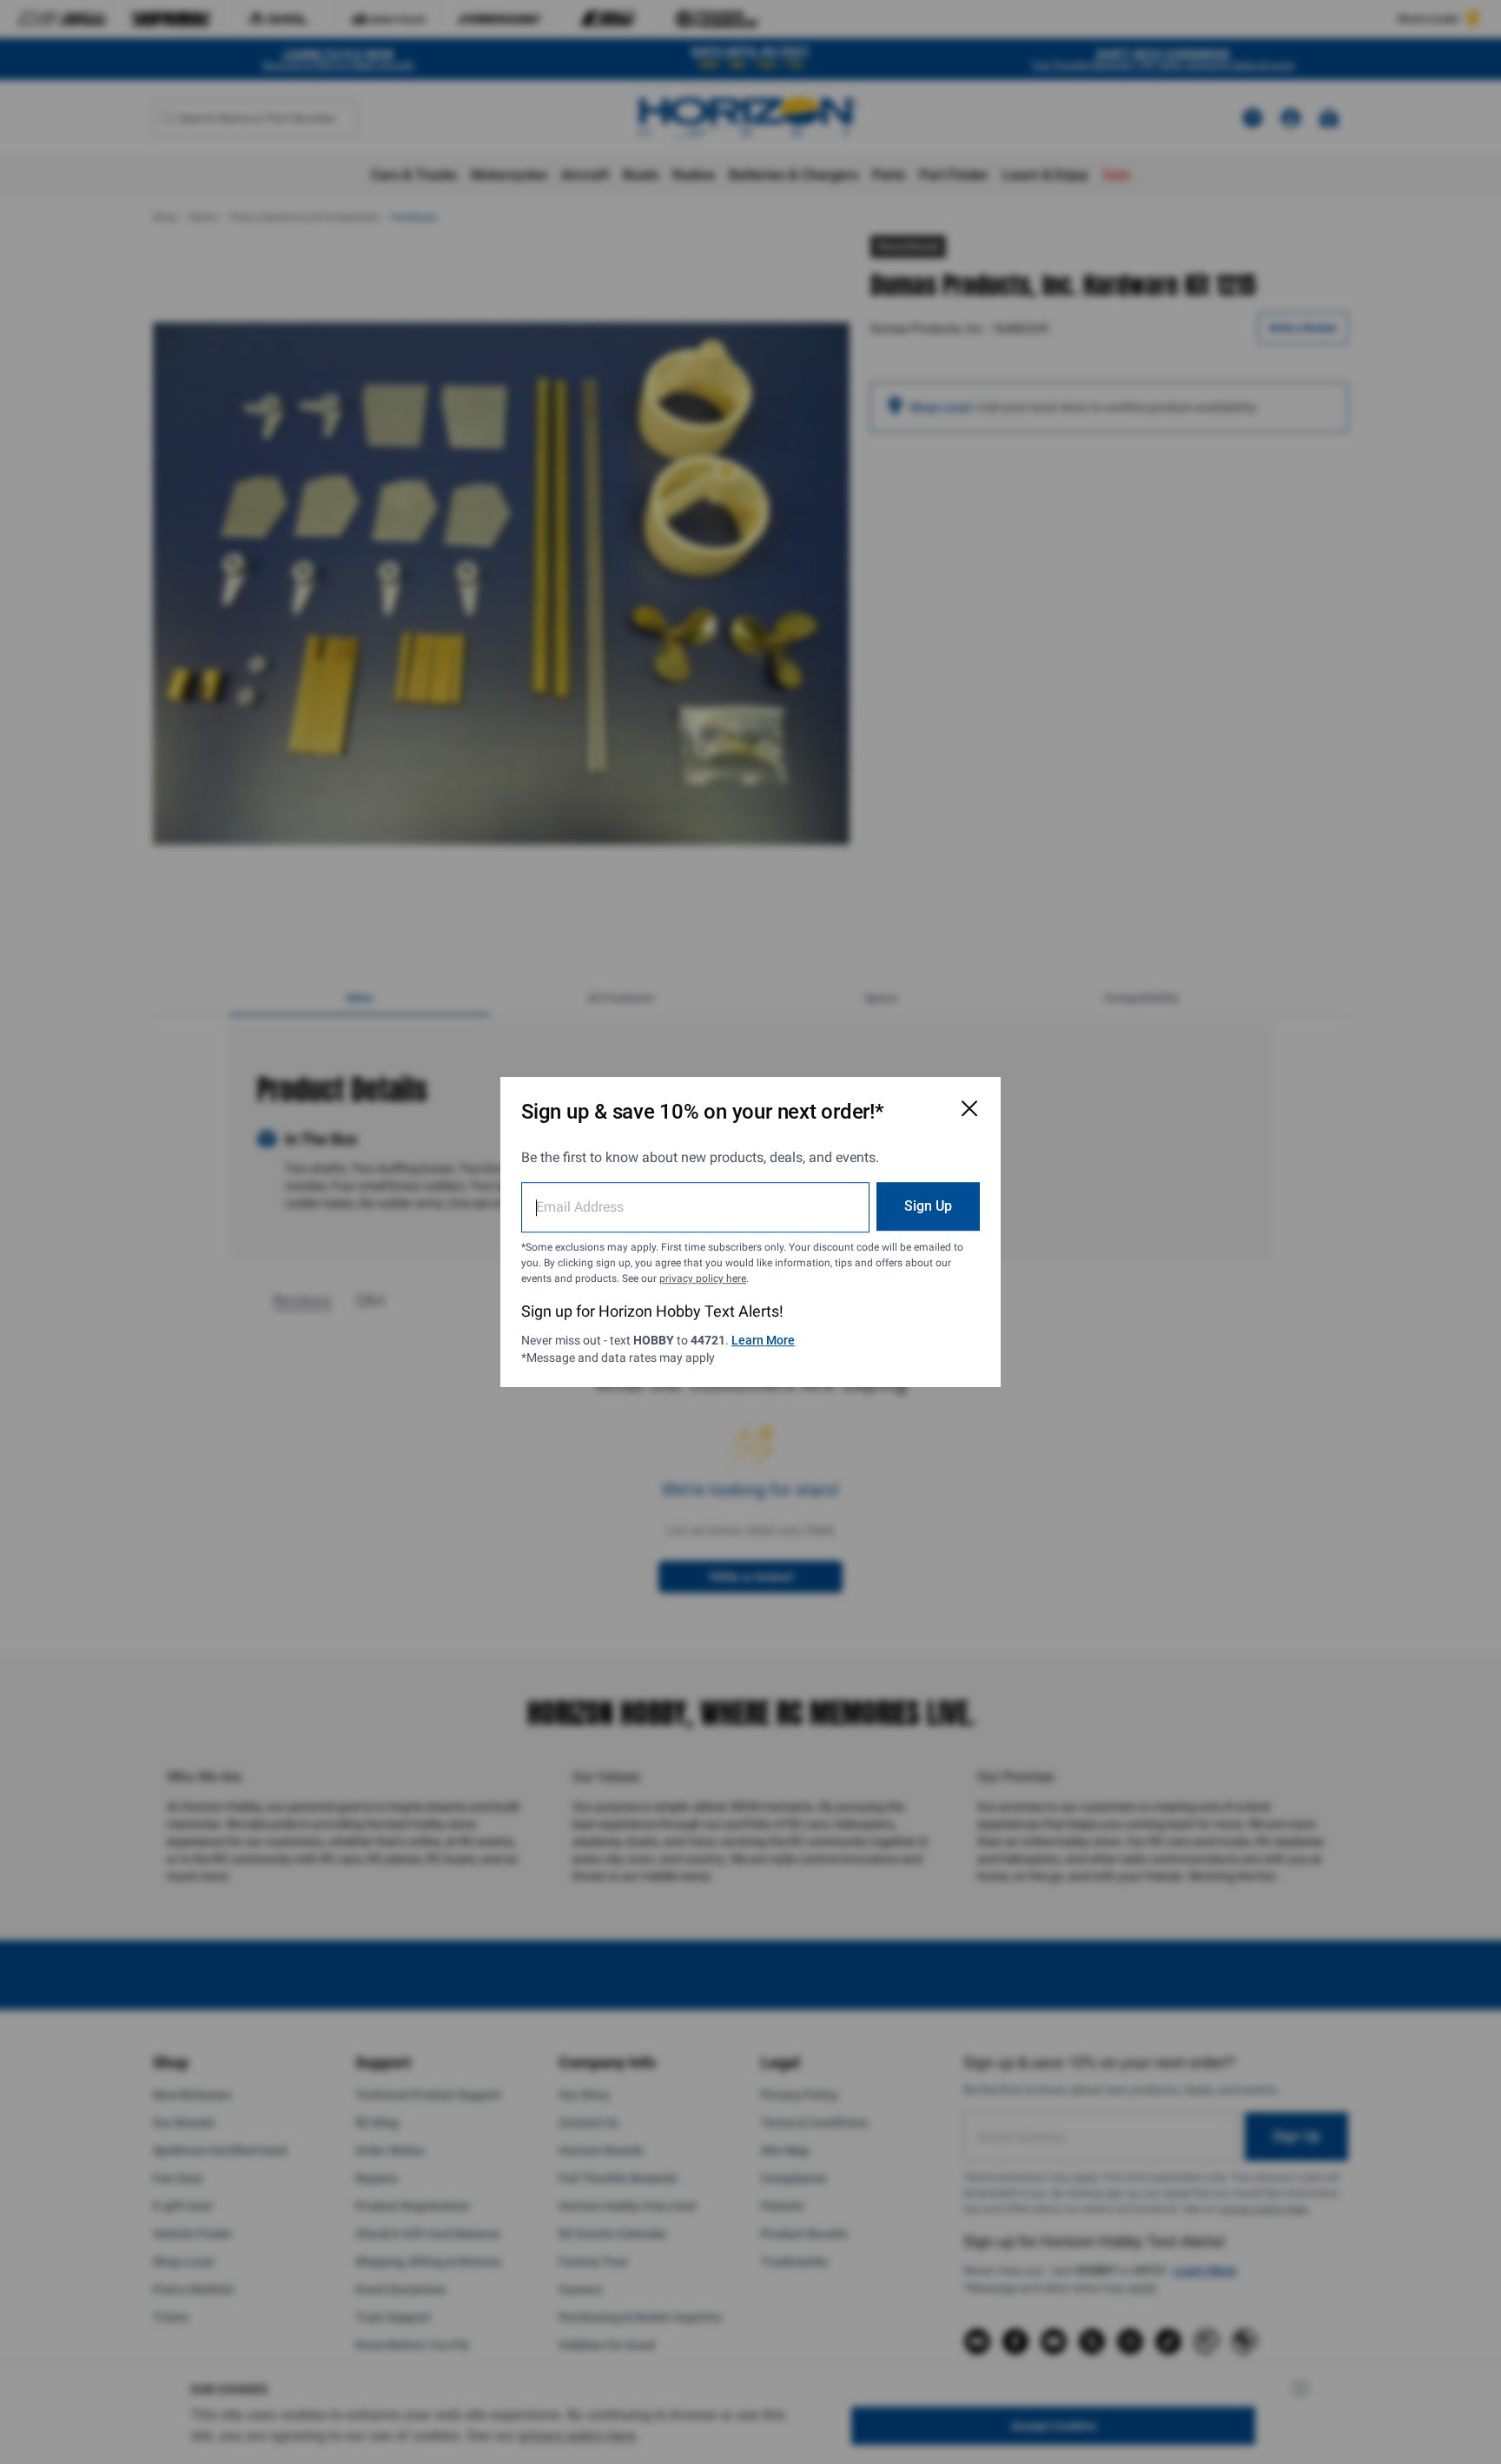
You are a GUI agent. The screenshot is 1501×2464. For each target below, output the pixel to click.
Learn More (763, 1340)
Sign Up (928, 1206)
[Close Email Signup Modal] (969, 1108)
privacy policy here (703, 1278)
